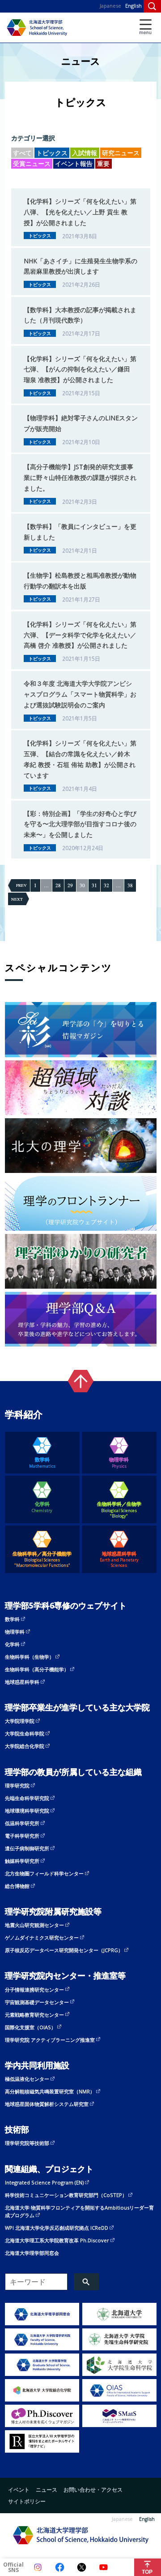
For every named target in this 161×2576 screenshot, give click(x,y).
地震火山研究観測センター (34, 1925)
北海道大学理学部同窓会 (32, 2253)
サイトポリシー (27, 2501)
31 (94, 885)
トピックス (52, 153)
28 (58, 885)
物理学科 (119, 1462)
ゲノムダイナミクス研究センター (42, 1937)
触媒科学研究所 (22, 1861)
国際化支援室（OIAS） (30, 2027)
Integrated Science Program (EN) (44, 2182)
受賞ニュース (32, 163)
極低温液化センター (27, 2079)
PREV (21, 885)
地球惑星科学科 (119, 1559)
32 (106, 885)
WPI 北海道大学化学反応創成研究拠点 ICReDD (57, 2228)
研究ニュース (121, 153)
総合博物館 (17, 1886)
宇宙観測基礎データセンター (37, 2002)
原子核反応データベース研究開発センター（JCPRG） (64, 1950)
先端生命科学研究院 (27, 1798)
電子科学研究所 (22, 1836)
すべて (22, 153)
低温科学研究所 (22, 1823)
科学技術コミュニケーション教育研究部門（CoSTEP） (66, 2195)
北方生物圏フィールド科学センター (44, 1873)
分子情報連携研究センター (34, 1990)
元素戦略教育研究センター (34, 2015)
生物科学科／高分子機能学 (42, 1559)
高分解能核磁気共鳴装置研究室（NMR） (50, 2091)
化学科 (42, 1507)
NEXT (17, 899)
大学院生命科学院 (25, 1733)
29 (70, 885)
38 (130, 885)
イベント (19, 2489)
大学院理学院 (20, 1721)
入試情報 (85, 153)
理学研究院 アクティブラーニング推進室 (50, 2040)
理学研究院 (17, 1785)
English (133, 6)
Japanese (110, 6)
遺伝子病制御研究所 (27, 1848)
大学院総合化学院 (25, 1746)
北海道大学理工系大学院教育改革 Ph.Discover (57, 2240)
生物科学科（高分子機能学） (37, 1669)
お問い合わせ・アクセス (93, 2489)
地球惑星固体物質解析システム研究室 (47, 2104)
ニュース (47, 2489)
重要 (103, 163)
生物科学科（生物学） (30, 1657)
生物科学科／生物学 (119, 1510)
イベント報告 (74, 163)
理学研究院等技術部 (27, 2143)
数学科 (42, 1462)
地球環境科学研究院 (27, 1811)
